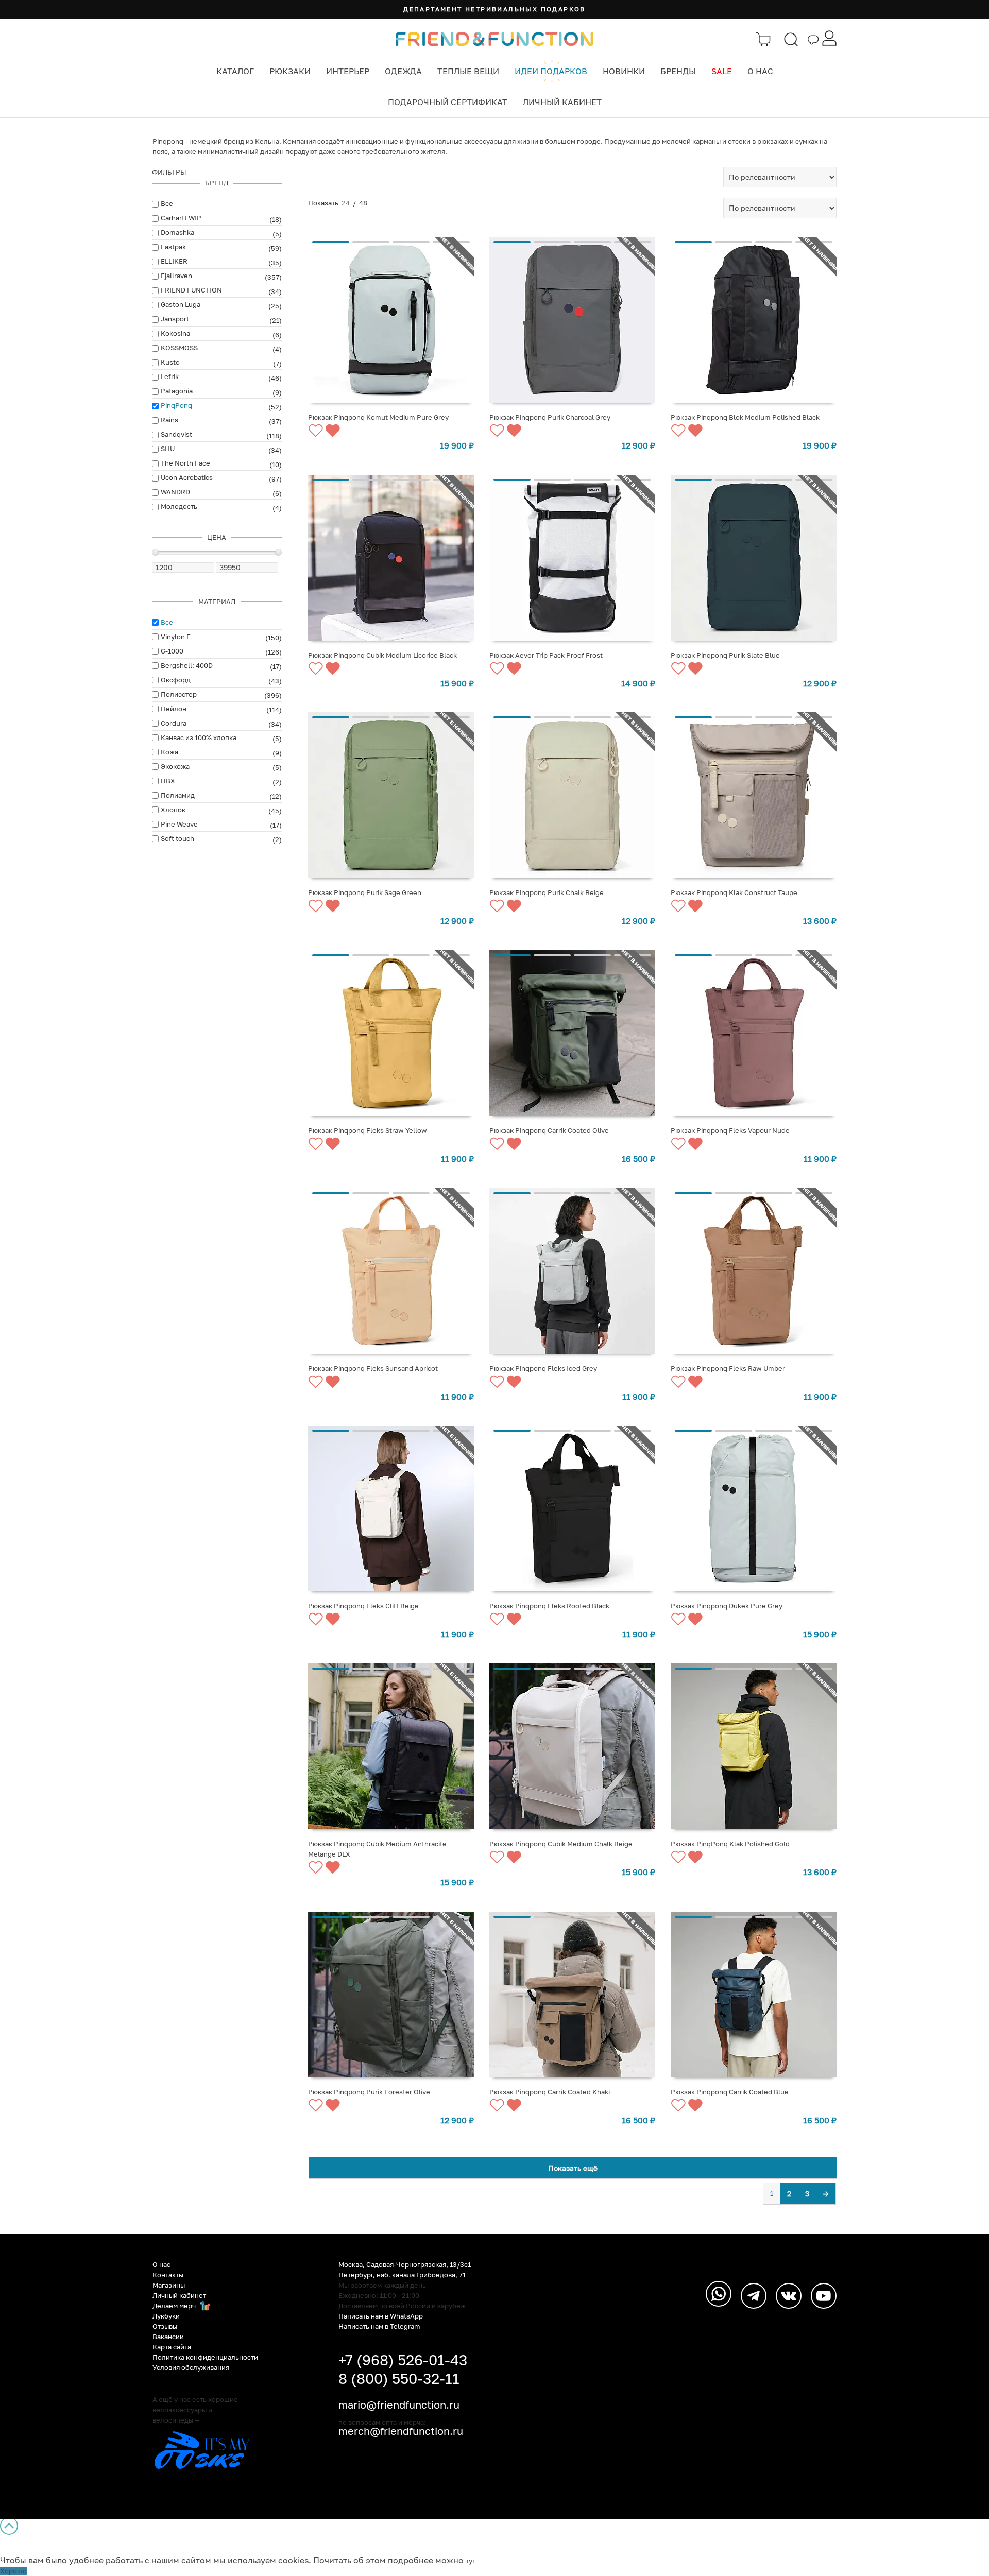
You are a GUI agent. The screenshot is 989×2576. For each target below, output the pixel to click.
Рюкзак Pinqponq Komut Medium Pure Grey (378, 417)
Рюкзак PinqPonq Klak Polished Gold (730, 1844)
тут (471, 2561)
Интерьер (348, 71)
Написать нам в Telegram (379, 2326)
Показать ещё (573, 2168)
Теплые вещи (468, 71)
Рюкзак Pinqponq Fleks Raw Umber (728, 1368)
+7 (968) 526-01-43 (403, 2360)
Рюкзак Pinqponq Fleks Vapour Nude (730, 1130)
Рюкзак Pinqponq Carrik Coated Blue (730, 2092)
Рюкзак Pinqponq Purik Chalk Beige (547, 892)
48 (363, 203)
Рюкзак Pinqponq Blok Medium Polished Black (745, 417)
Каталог (235, 71)
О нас (760, 71)
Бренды (678, 71)
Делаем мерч (175, 2306)
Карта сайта (172, 2347)
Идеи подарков (551, 71)
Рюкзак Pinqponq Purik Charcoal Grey (550, 417)
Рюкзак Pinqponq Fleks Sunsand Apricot (373, 1368)
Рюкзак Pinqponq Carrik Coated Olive (549, 1130)
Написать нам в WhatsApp (381, 2316)
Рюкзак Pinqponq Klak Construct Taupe (734, 892)
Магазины (169, 2285)
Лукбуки (166, 2316)
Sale (722, 71)
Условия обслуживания (191, 2367)
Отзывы (165, 2326)
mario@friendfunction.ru (399, 2405)
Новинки (624, 71)
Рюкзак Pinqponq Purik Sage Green (365, 892)
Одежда (403, 71)
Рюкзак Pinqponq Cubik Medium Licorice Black (382, 655)
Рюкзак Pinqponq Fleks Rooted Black (549, 1606)
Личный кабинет (562, 102)
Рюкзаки (290, 71)
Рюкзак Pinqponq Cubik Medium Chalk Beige (561, 1844)
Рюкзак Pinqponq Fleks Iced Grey (543, 1368)
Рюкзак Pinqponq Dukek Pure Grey (727, 1606)
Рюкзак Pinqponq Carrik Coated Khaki (550, 2092)
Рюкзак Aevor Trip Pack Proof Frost (546, 655)
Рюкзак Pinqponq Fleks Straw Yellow (368, 1130)
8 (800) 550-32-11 (399, 2378)
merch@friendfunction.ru (401, 2431)
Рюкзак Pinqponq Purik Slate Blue (725, 655)
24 (346, 203)
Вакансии (168, 2337)
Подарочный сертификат (448, 102)
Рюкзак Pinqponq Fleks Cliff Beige (363, 1606)
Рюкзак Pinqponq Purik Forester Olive (369, 2092)
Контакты (168, 2275)
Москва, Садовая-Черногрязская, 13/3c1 (405, 2264)
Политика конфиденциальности (205, 2357)
